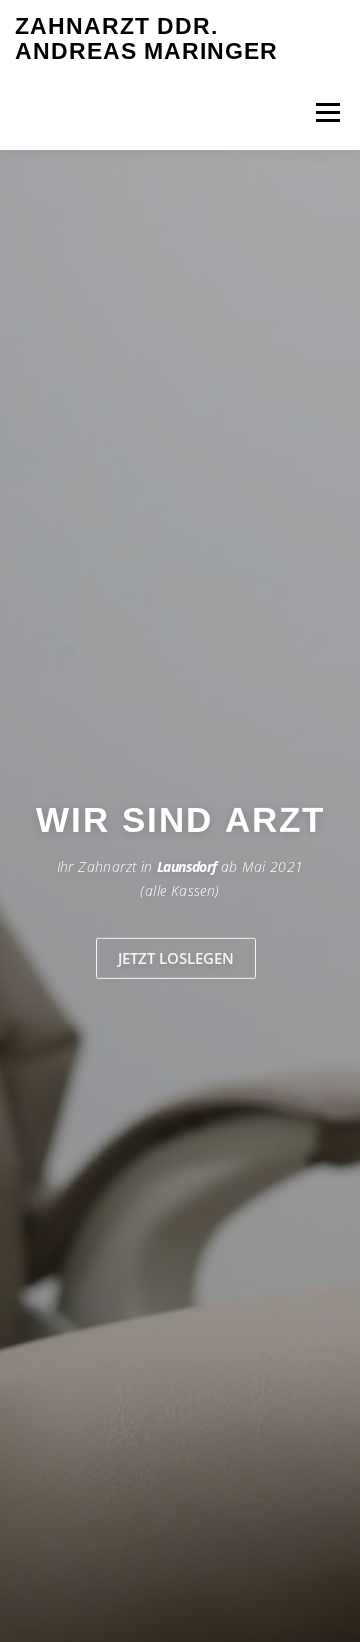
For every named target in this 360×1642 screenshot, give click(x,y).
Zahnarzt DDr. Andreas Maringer (146, 39)
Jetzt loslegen (176, 958)
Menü (326, 112)
